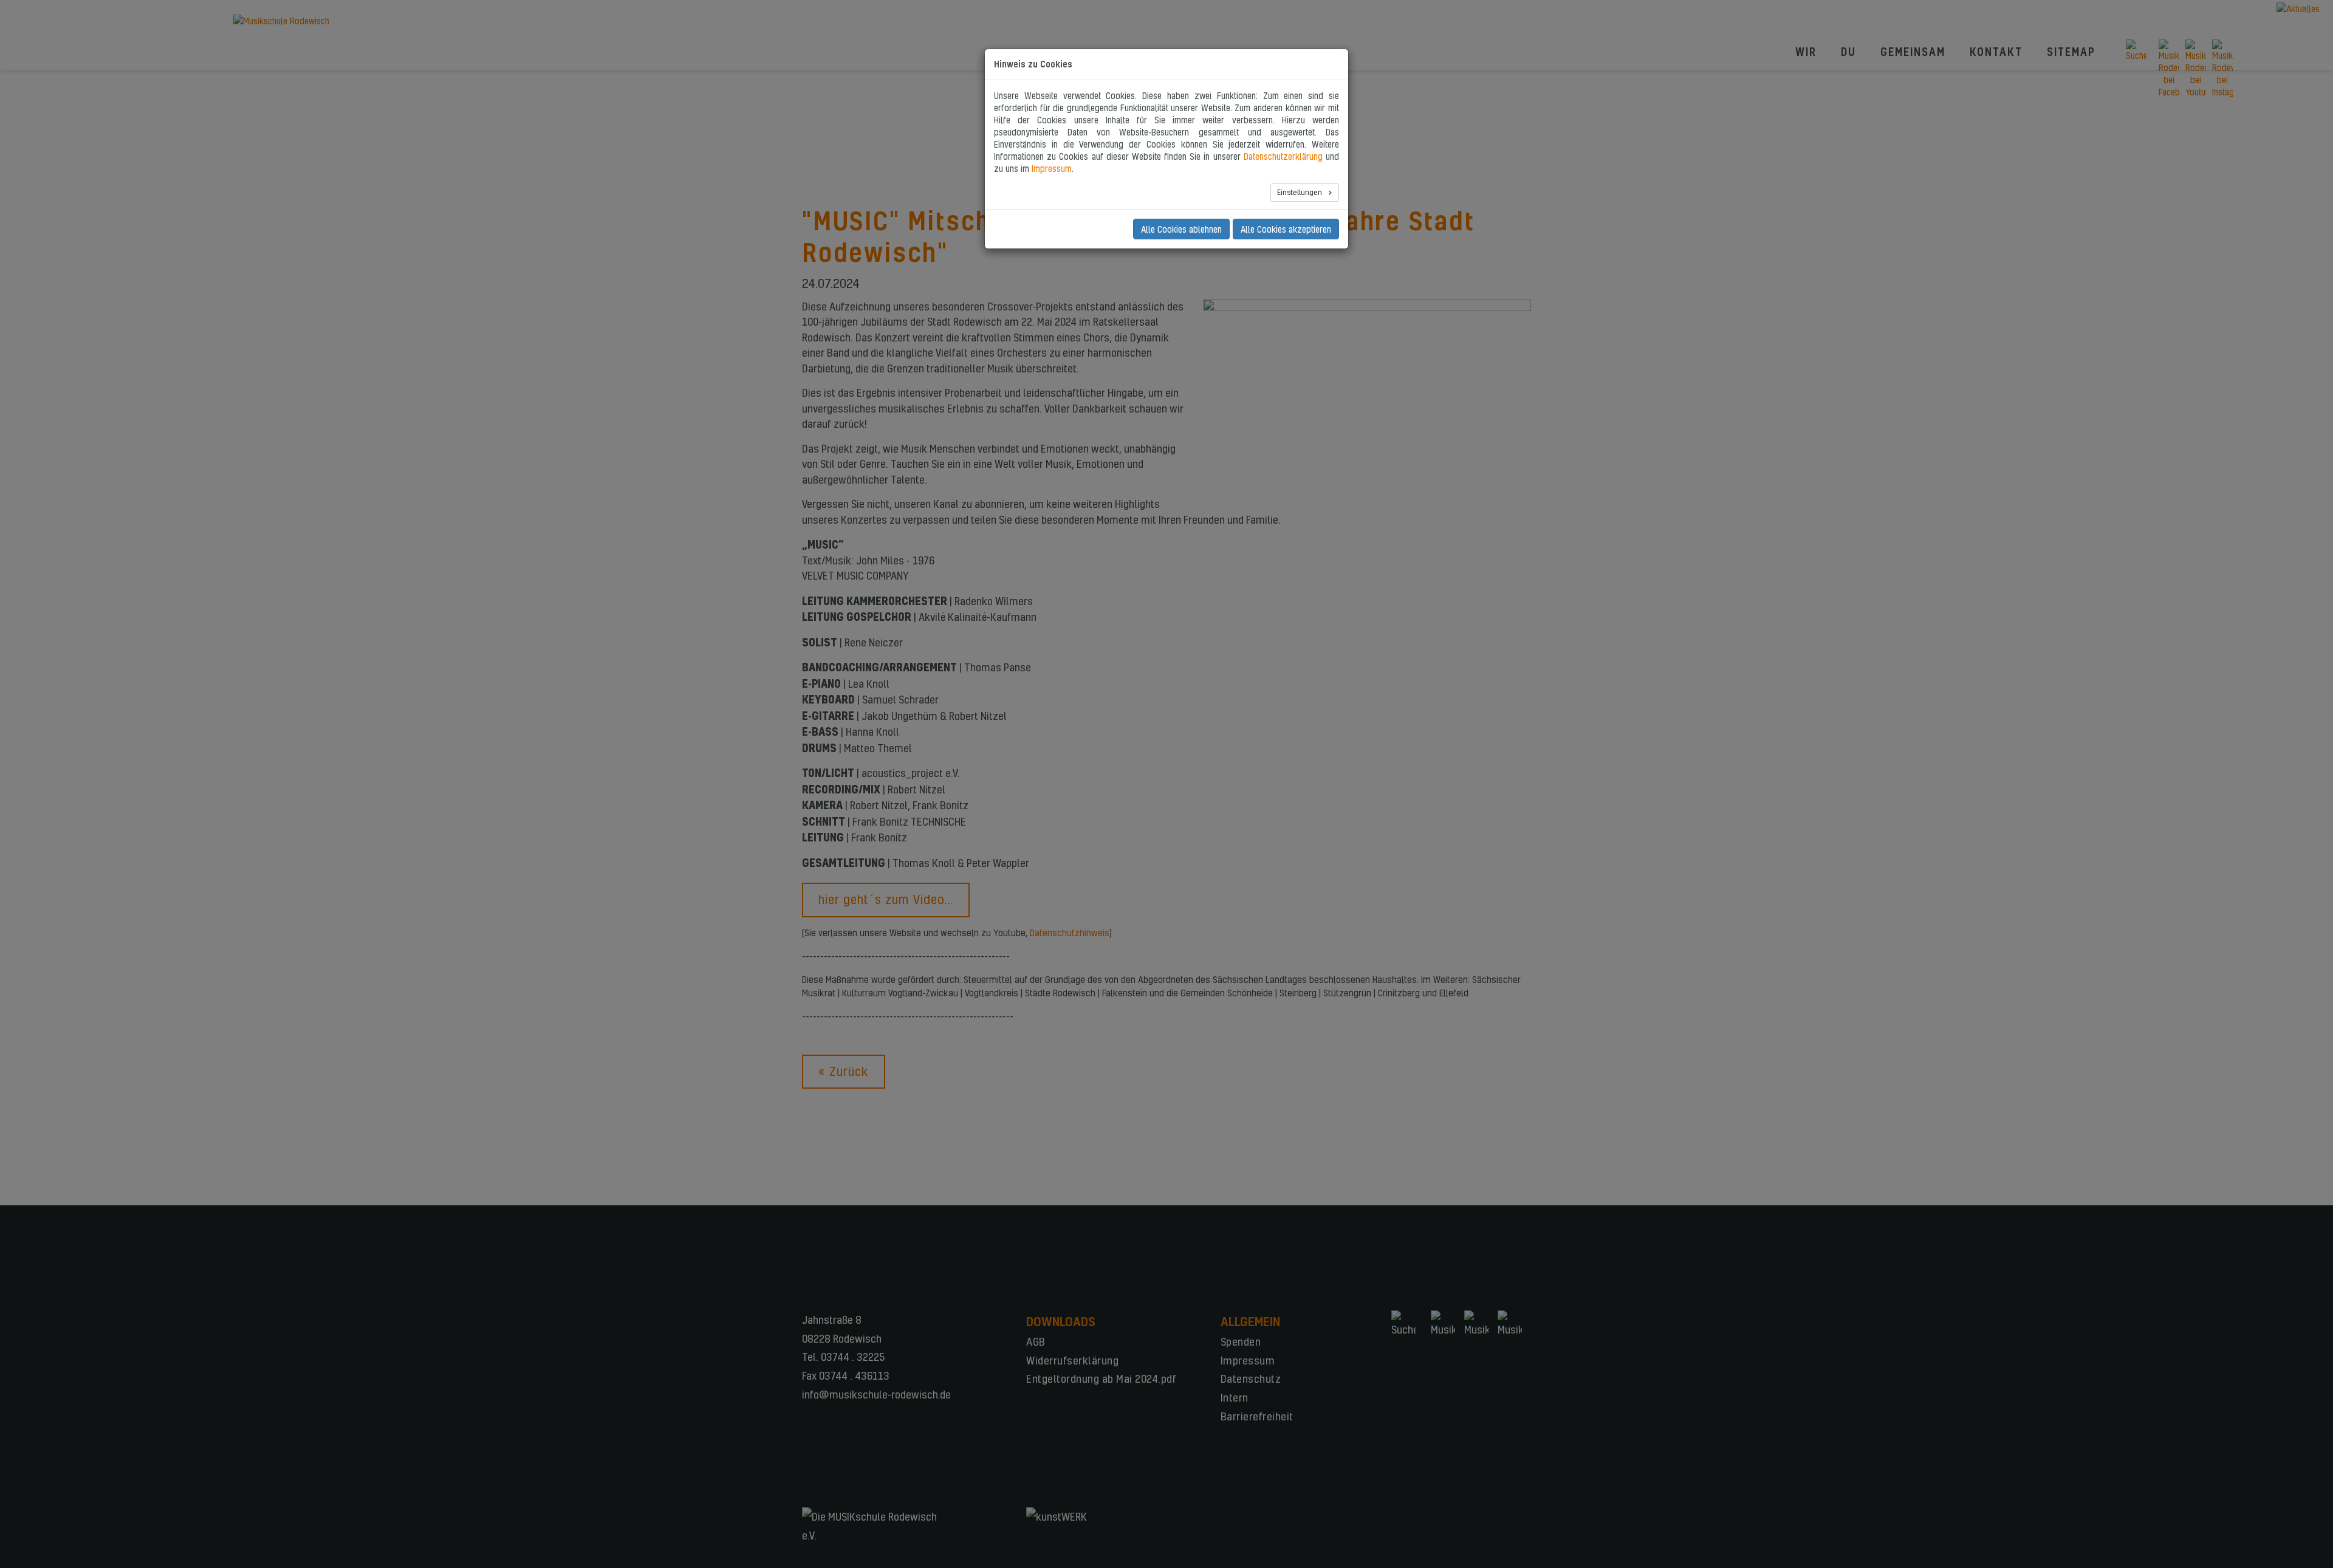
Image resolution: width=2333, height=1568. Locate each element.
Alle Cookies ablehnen (1181, 229)
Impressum (1052, 168)
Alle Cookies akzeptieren (1286, 229)
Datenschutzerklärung (1283, 156)
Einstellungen (1300, 192)
